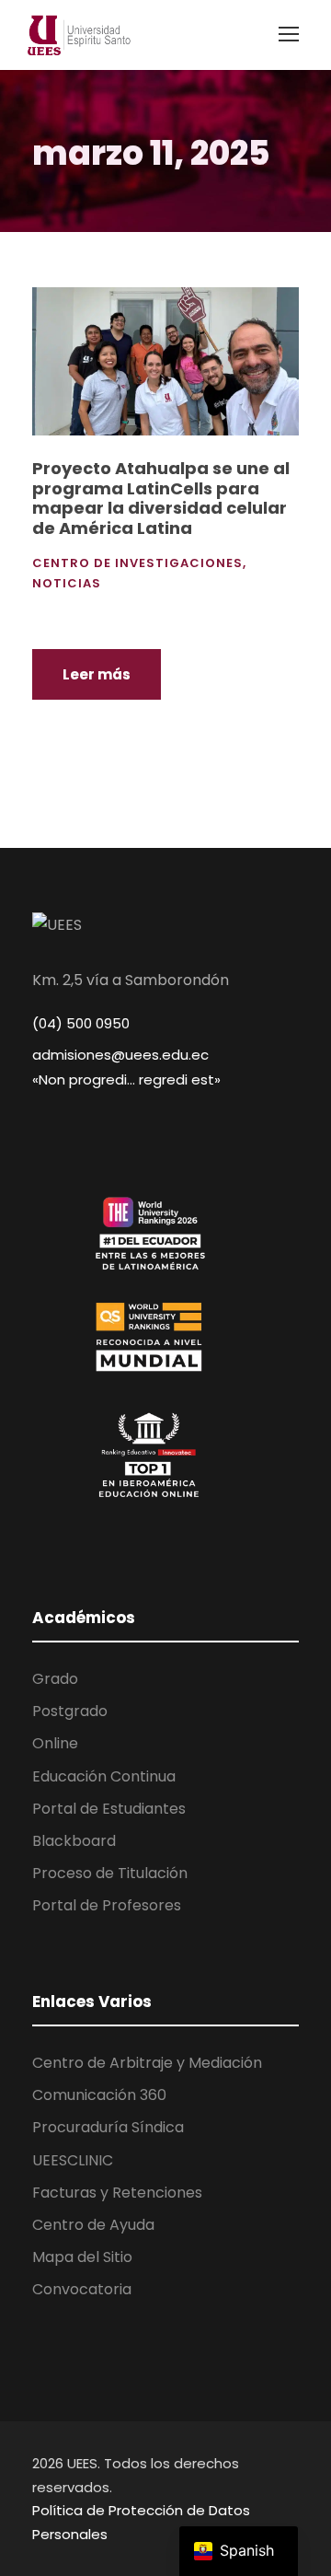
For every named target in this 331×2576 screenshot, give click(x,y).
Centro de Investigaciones (137, 563)
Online (55, 1743)
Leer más (97, 674)
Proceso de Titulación (110, 1873)
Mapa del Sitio (82, 2257)
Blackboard (74, 1841)
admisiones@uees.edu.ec (120, 1055)
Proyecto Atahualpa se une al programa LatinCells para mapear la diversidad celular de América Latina (161, 498)
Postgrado (70, 1711)
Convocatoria (82, 2289)
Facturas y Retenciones (117, 2193)
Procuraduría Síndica (108, 2127)
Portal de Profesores (107, 1905)
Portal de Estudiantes (109, 1809)
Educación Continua (104, 1776)
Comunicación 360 (99, 2095)
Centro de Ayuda (93, 2225)
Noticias (67, 583)
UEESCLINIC (73, 2160)
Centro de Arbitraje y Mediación (147, 2063)
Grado (55, 1679)
